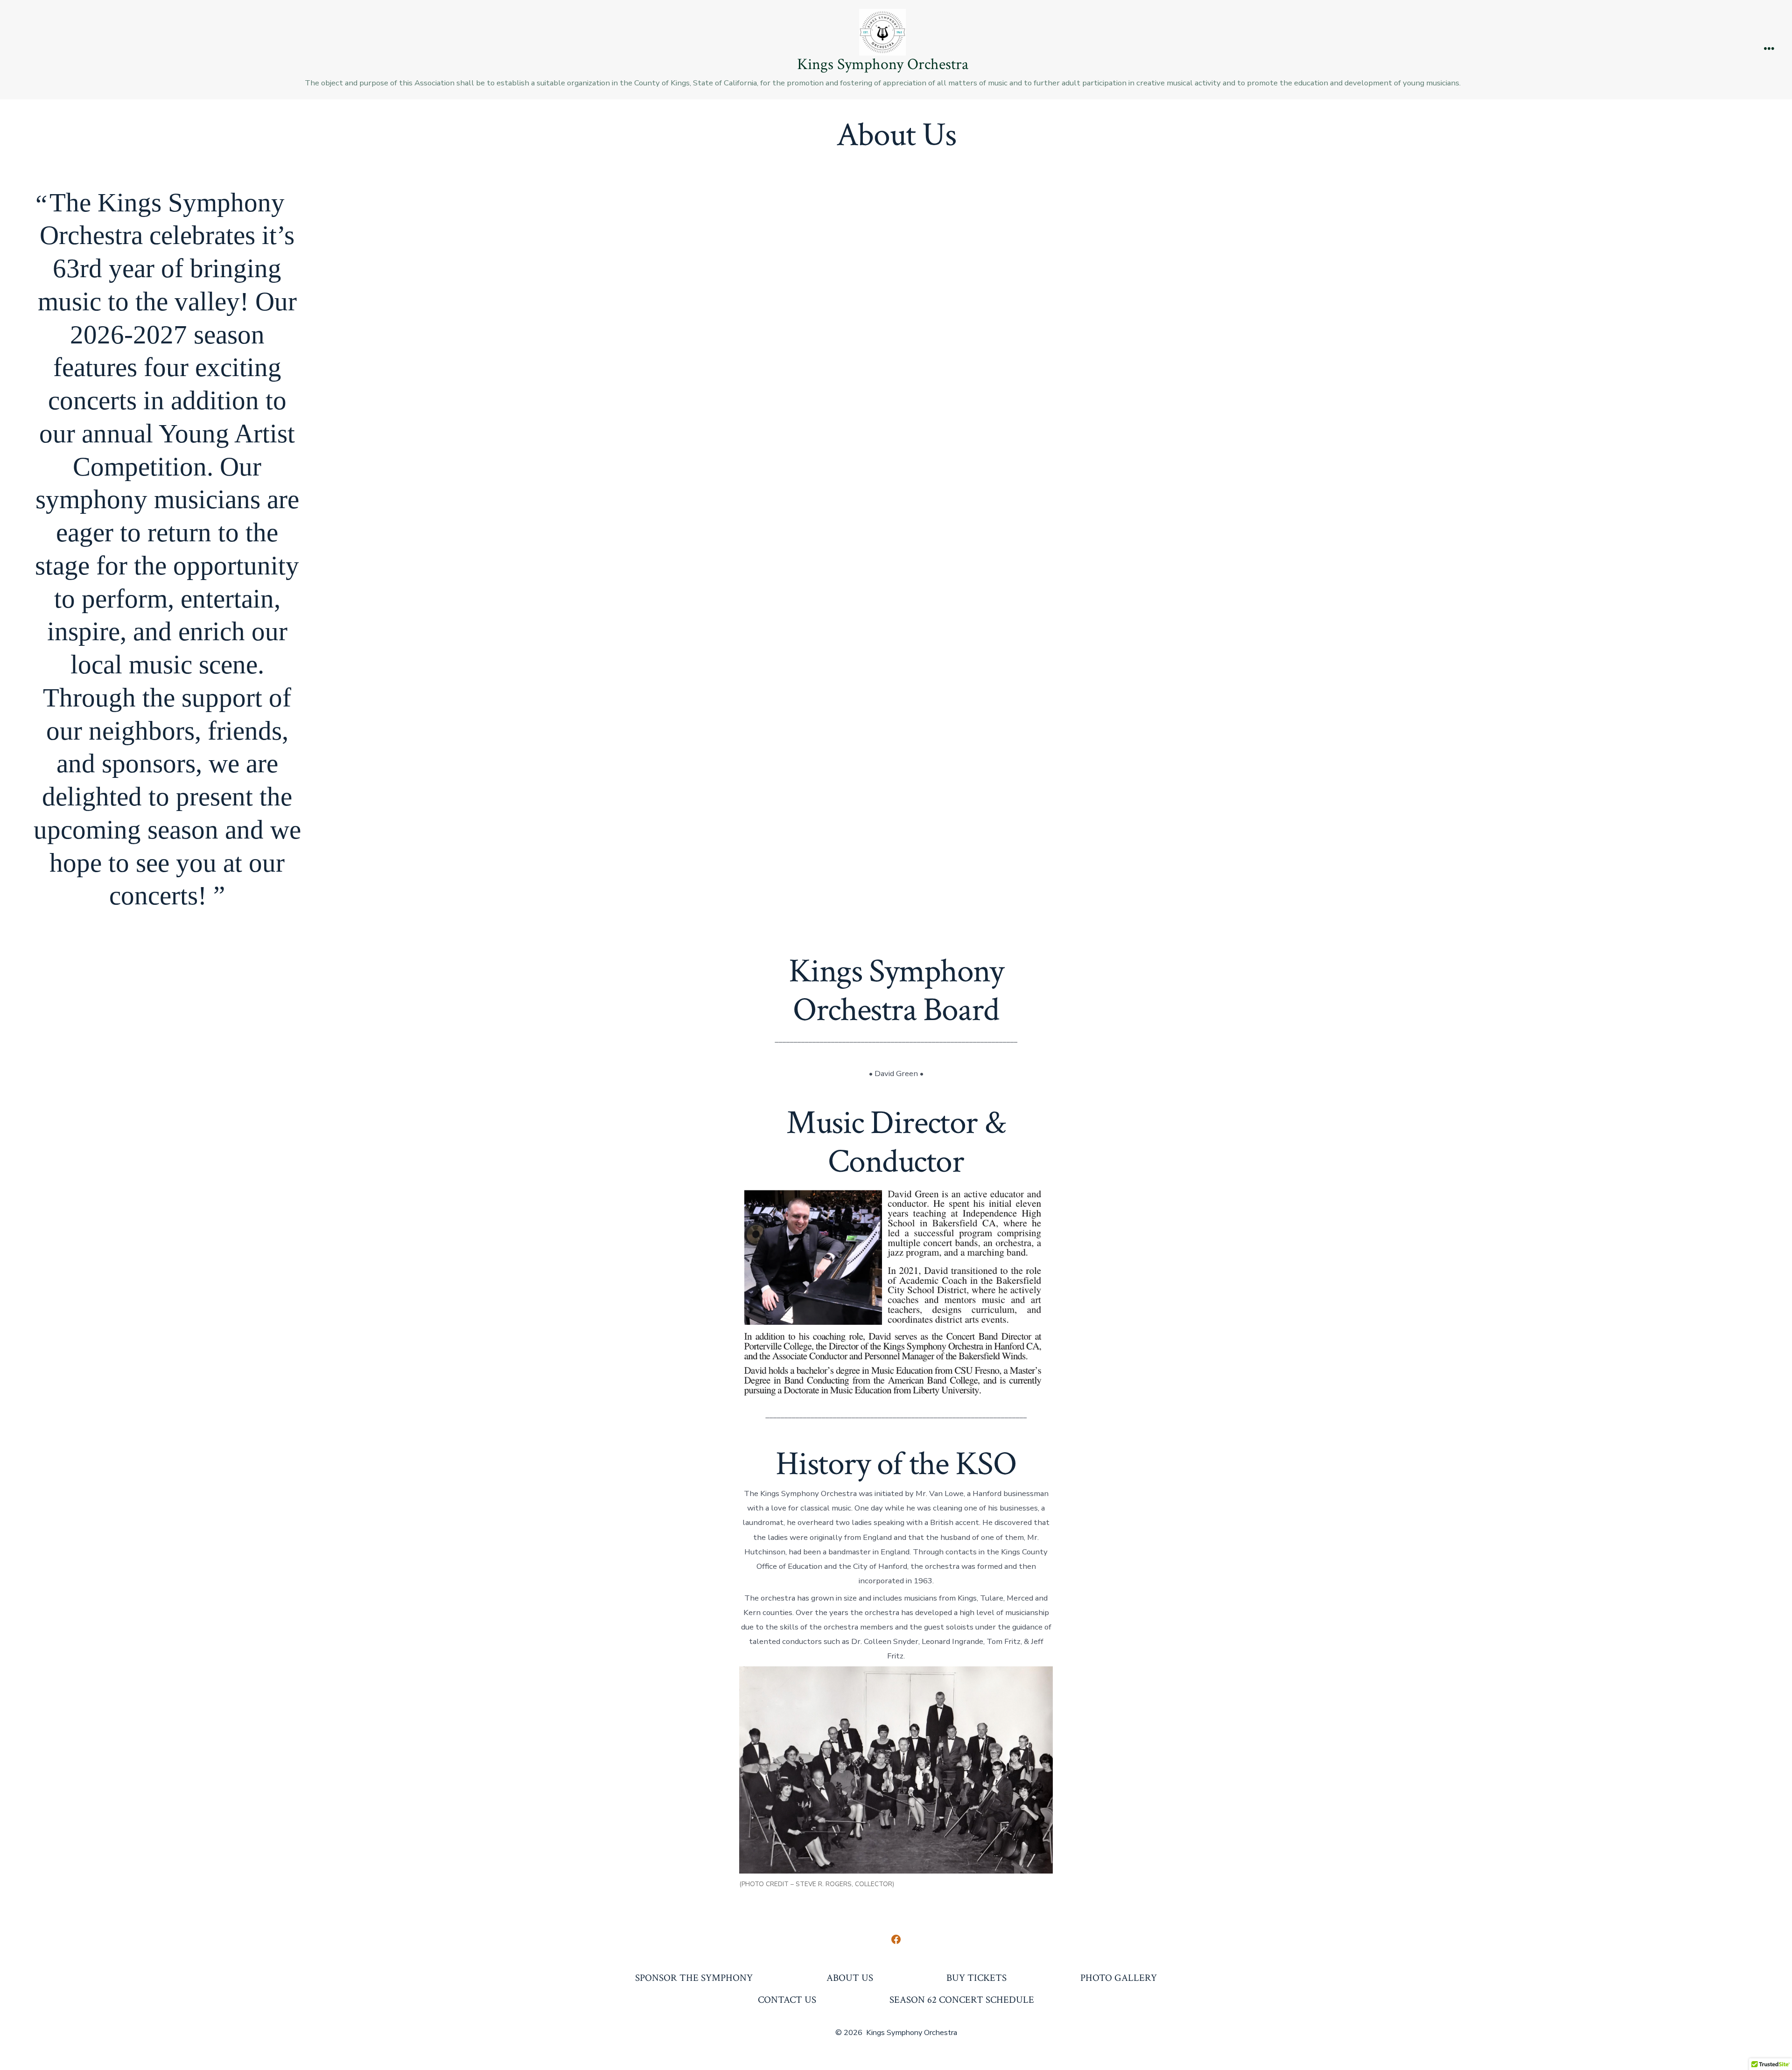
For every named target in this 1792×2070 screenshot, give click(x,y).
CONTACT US (787, 2000)
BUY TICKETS (976, 1978)
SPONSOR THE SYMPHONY (694, 1978)
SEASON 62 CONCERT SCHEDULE (962, 2000)
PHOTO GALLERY (1119, 1978)
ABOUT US (850, 1978)
